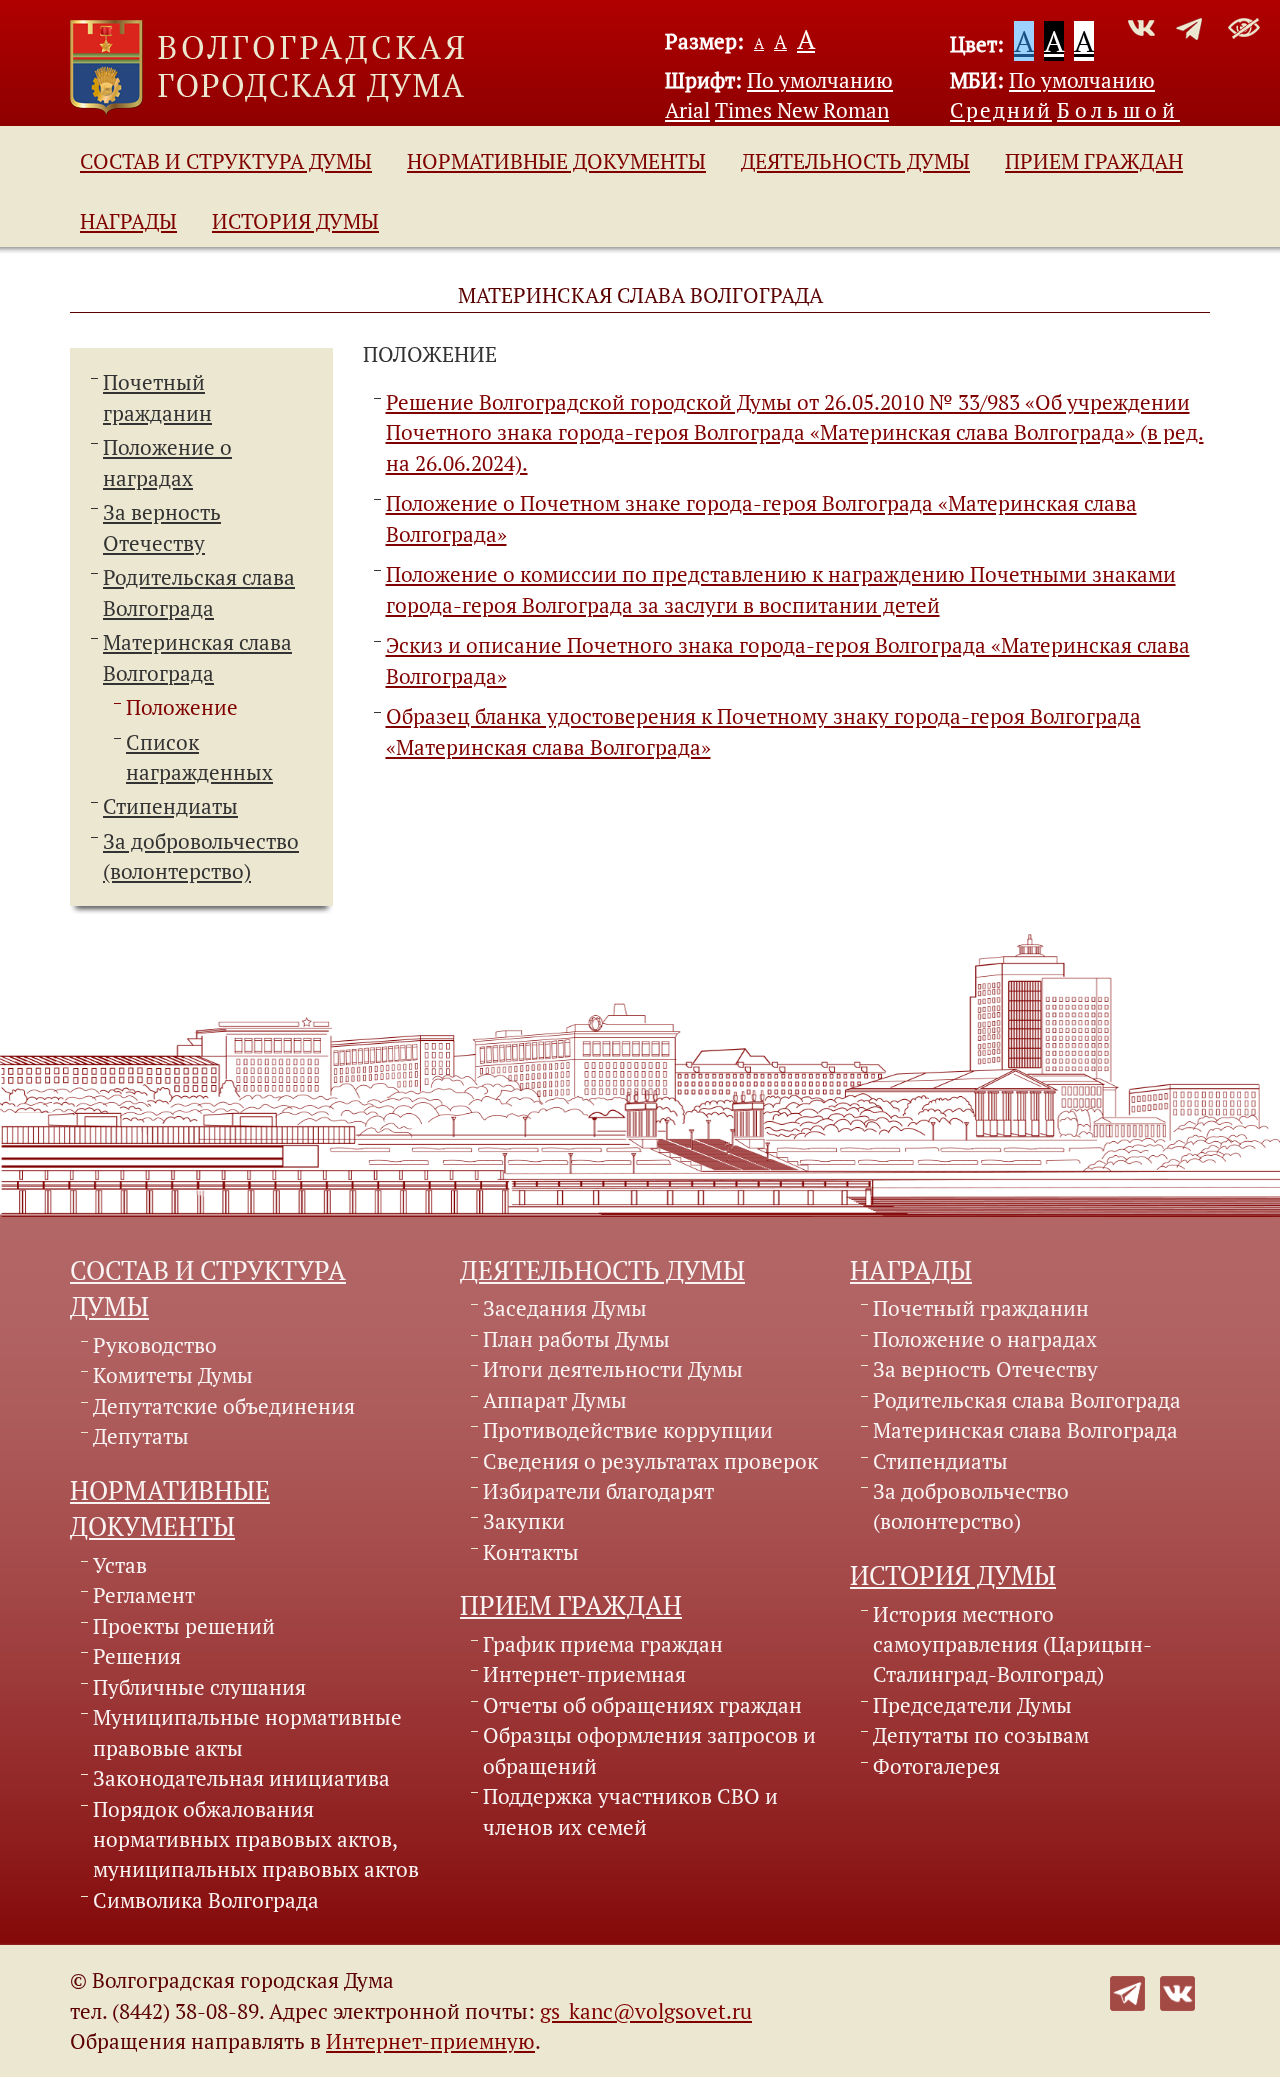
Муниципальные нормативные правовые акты (247, 1732)
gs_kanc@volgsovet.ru (646, 2011)
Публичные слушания (199, 1687)
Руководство (155, 1345)
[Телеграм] (1127, 1990)
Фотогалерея (936, 1766)
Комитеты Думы (173, 1375)
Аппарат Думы (555, 1400)
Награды (128, 221)
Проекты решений (184, 1626)
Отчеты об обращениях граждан (642, 1705)
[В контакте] (1177, 1990)
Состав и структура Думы (226, 161)
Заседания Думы (565, 1308)
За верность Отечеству (985, 1369)
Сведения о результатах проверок (650, 1461)
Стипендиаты (170, 806)
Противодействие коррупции (628, 1430)
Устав (120, 1565)
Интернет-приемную (430, 2041)
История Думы (295, 221)
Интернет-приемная (584, 1674)
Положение (182, 707)
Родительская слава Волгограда (1027, 1400)
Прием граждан (1094, 161)
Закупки (524, 1521)
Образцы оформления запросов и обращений (649, 1750)
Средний (1001, 110)
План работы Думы (576, 1339)
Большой (1118, 110)
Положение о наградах (985, 1339)
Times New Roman (802, 110)
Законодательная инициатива (241, 1778)
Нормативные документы (556, 161)
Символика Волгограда (206, 1900)
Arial (687, 110)
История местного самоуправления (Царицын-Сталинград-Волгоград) (1012, 1644)
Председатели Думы (972, 1705)
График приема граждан (603, 1644)
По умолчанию (820, 80)
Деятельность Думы (855, 161)
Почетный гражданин (981, 1308)
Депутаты (141, 1436)
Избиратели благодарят (598, 1491)
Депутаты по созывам (981, 1735)
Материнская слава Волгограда (1025, 1430)
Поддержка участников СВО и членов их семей (630, 1811)
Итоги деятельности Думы (613, 1369)
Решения (137, 1656)
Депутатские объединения (224, 1406)
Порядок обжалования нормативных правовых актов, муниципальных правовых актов (256, 1839)
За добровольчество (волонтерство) (971, 1506)
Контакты (531, 1552)
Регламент (144, 1595)
